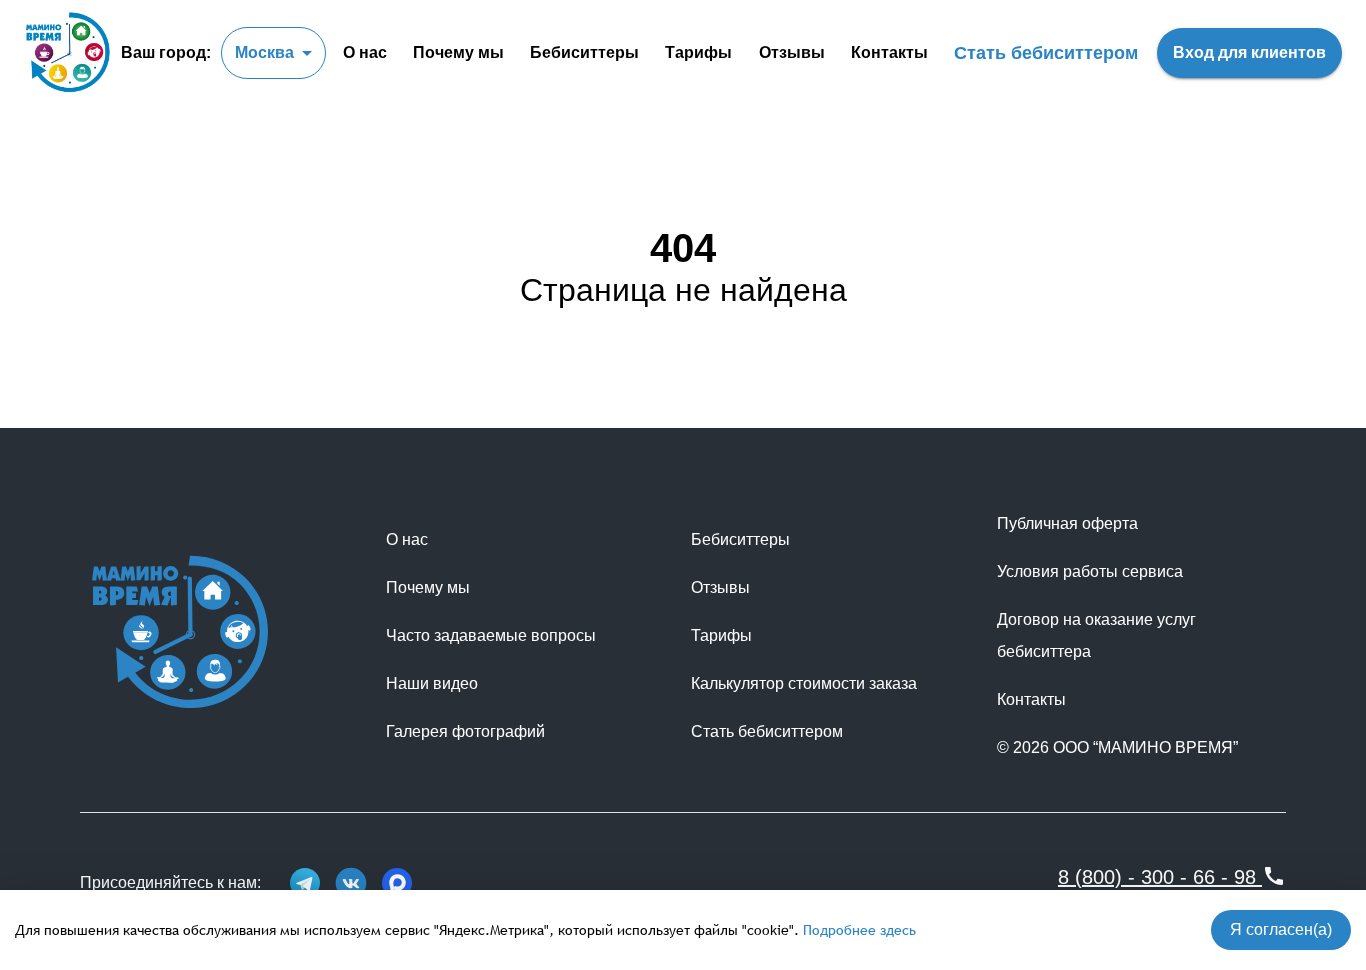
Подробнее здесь (859, 930)
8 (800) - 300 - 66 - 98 (1157, 877)
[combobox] (273, 53)
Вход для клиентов (1249, 52)
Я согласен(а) (1281, 929)
